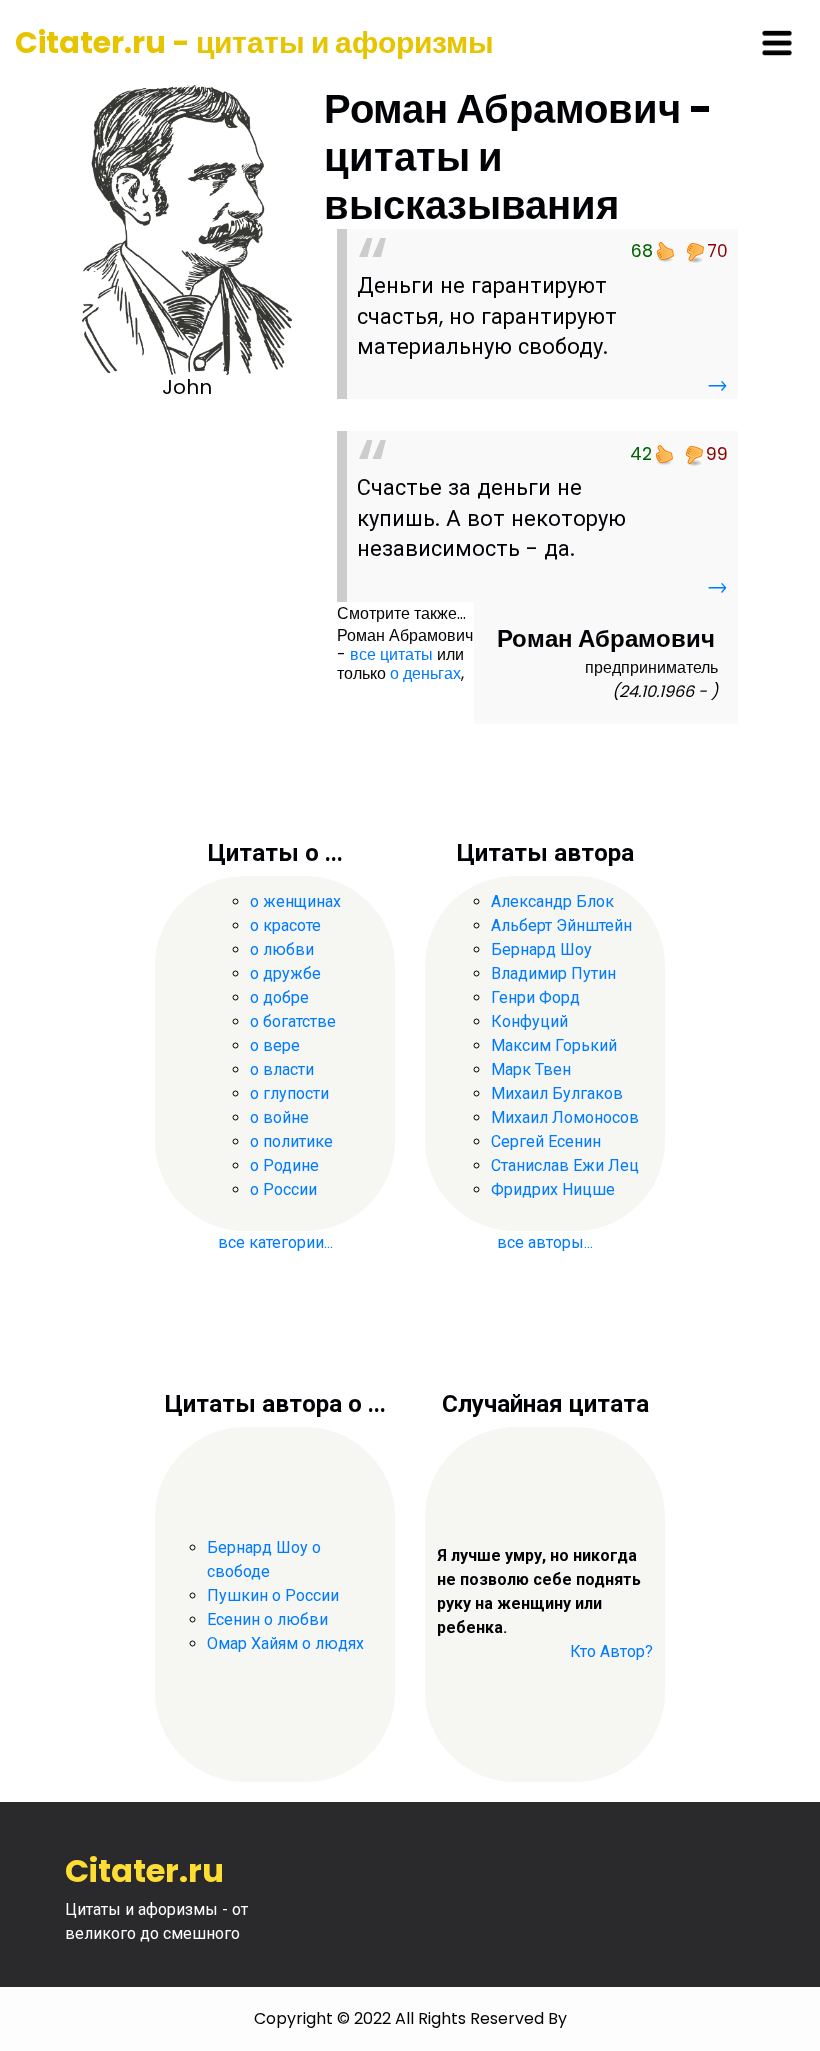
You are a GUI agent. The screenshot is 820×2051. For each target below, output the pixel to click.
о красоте (285, 925)
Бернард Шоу (541, 949)
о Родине (284, 1165)
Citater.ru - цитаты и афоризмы (254, 42)
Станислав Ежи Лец (565, 1165)
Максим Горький (554, 1045)
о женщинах (295, 901)
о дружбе (285, 973)
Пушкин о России (273, 1595)
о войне (279, 1117)
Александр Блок (552, 901)
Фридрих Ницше (553, 1189)
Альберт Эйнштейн (561, 925)
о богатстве (293, 1021)
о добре (279, 997)
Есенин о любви (267, 1619)
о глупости (289, 1093)
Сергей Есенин (546, 1141)
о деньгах (425, 673)
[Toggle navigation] (777, 43)
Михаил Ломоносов (565, 1117)
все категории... (275, 1242)
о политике (291, 1141)
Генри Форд (535, 997)
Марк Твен (531, 1069)
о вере (275, 1045)
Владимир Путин (553, 973)
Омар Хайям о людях (285, 1643)
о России (283, 1189)
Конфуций (529, 1021)
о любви (282, 949)
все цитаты (391, 654)
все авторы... (545, 1242)
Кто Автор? (611, 1651)
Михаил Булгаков (557, 1093)
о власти (282, 1069)
